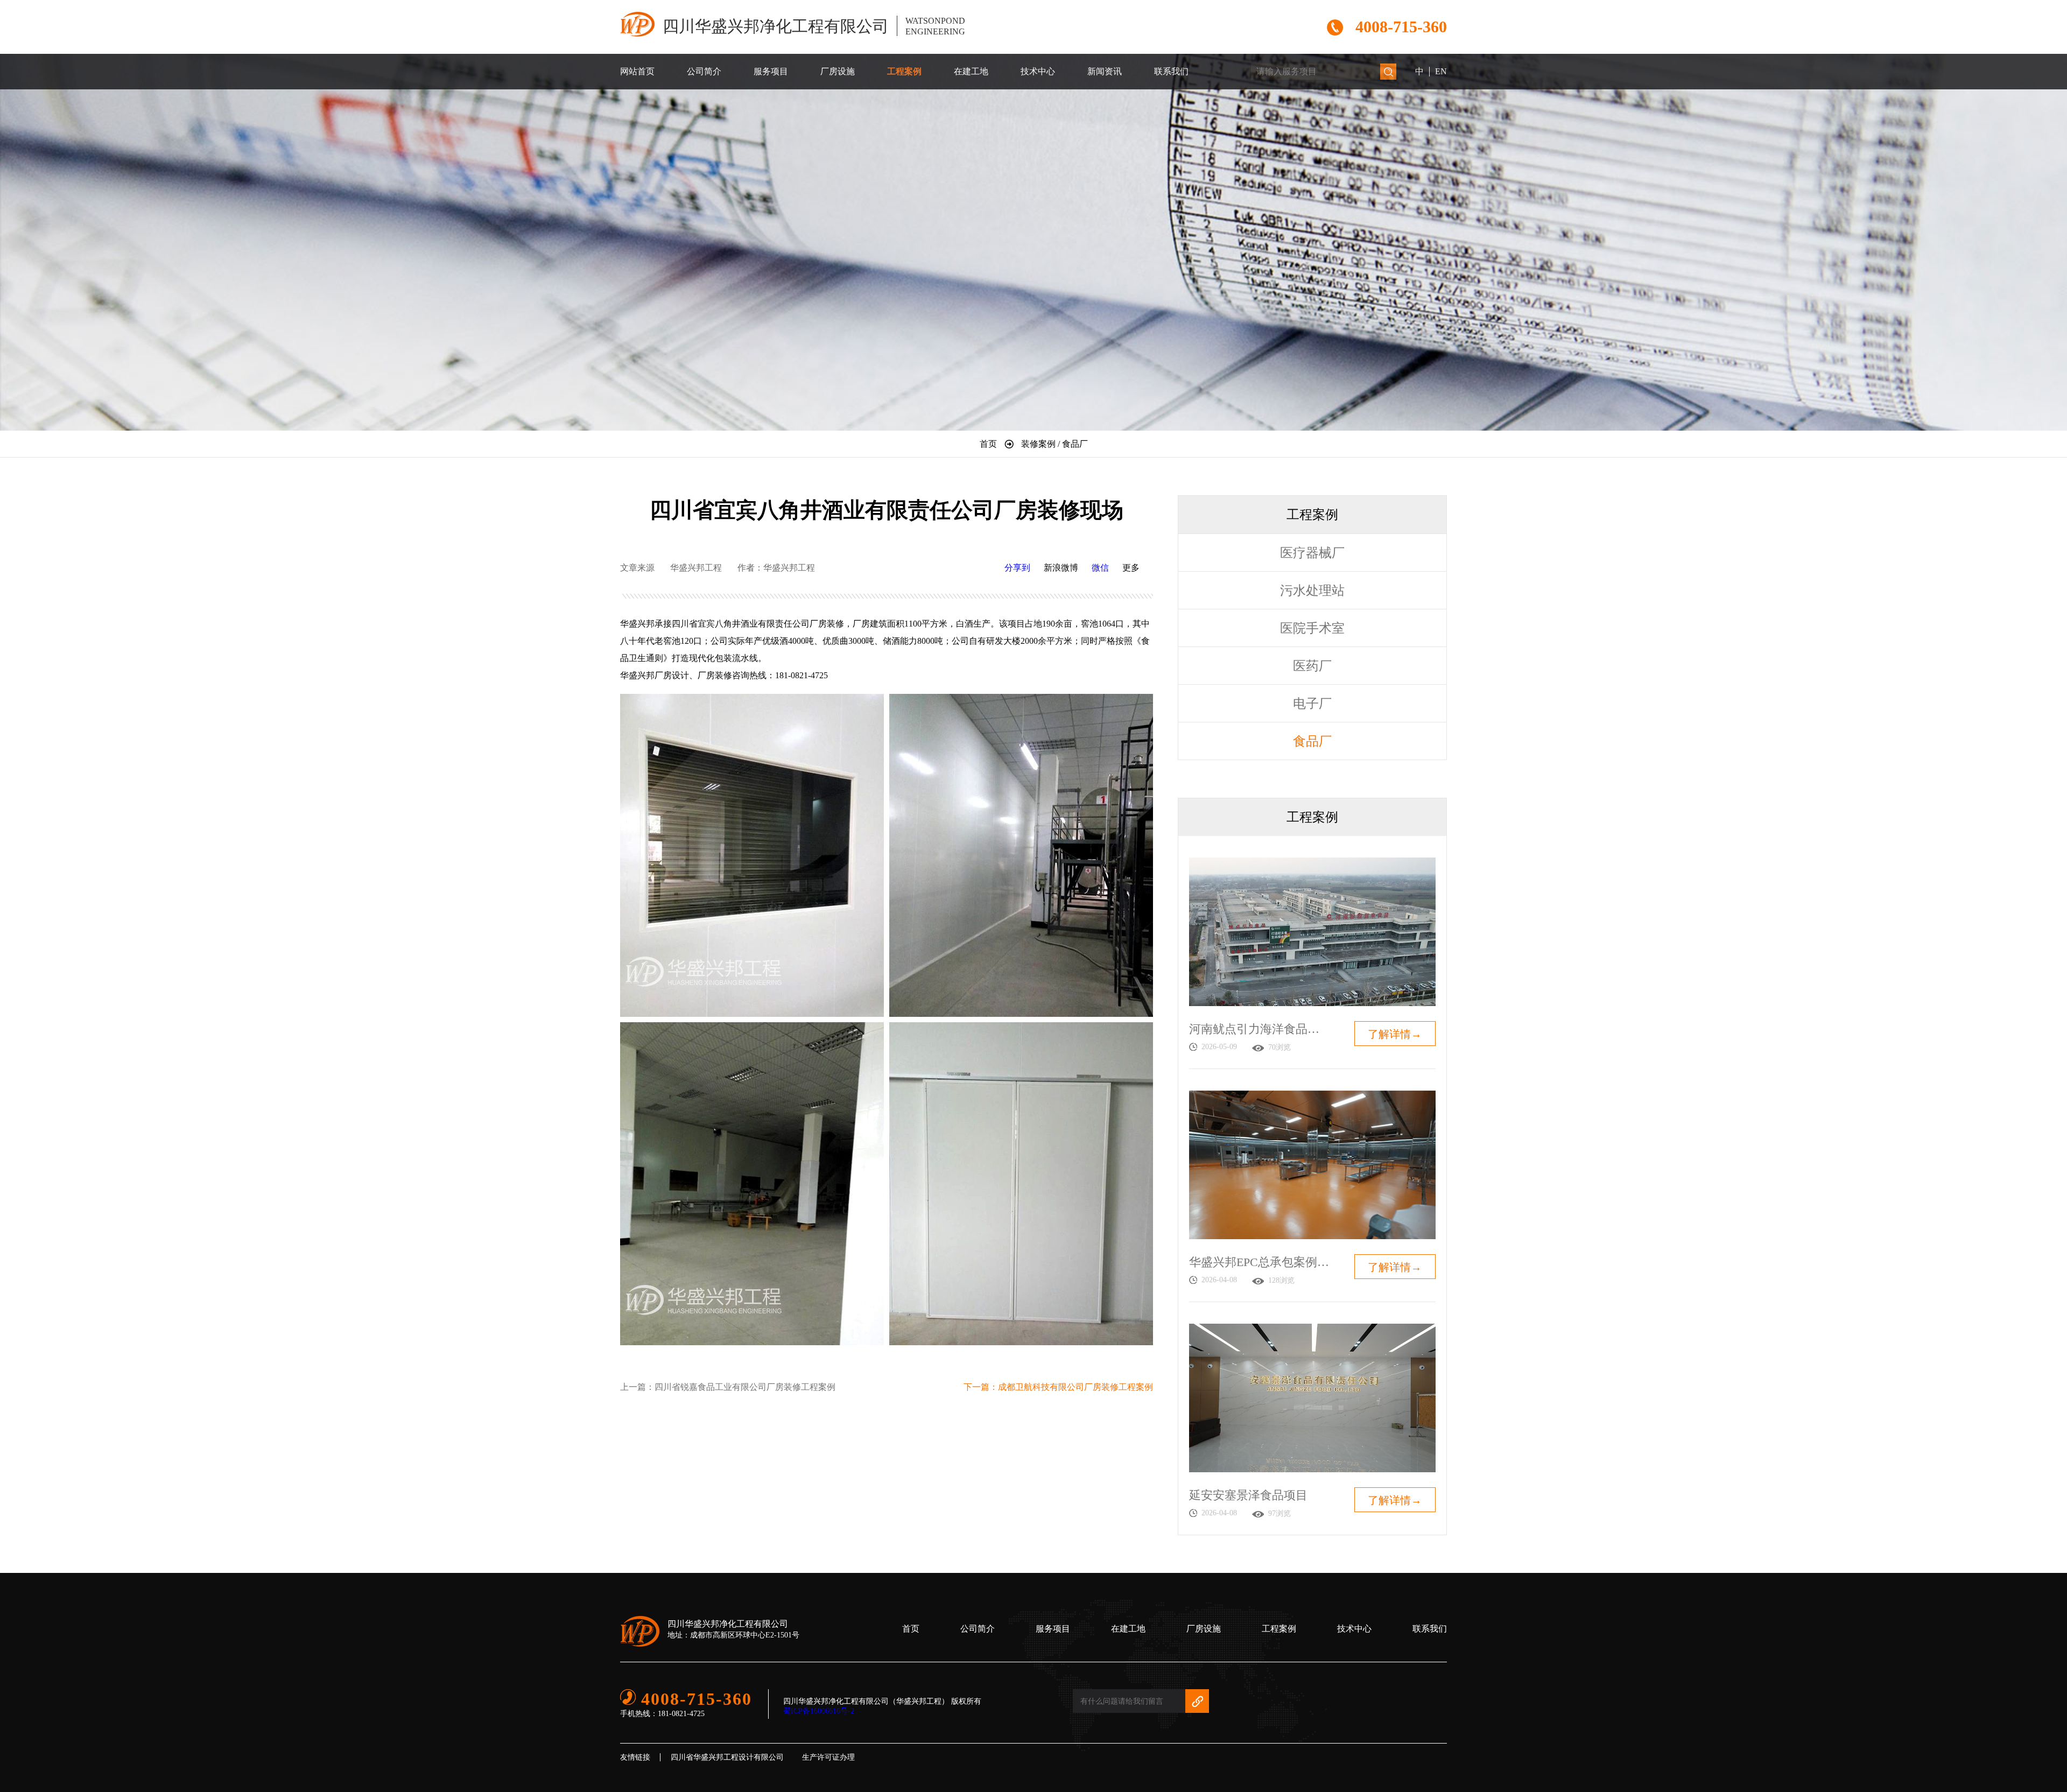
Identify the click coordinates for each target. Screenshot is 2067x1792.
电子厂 (1312, 704)
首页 (911, 1629)
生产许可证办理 (828, 1757)
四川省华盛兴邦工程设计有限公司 (727, 1757)
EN (1441, 71)
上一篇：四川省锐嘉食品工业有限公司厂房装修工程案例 (728, 1387)
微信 (1100, 568)
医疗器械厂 (1312, 553)
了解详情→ (1395, 1034)
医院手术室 (1312, 628)
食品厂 (1312, 741)
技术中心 (1038, 71)
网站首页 (637, 71)
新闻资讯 (1105, 71)
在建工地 (971, 71)
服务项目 (771, 71)
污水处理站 (1312, 591)
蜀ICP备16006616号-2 (819, 1711)
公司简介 (704, 71)
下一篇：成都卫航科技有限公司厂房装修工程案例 (1058, 1387)
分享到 (1017, 568)
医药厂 (1312, 666)
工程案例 (904, 71)
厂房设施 (838, 71)
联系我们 (1171, 71)
